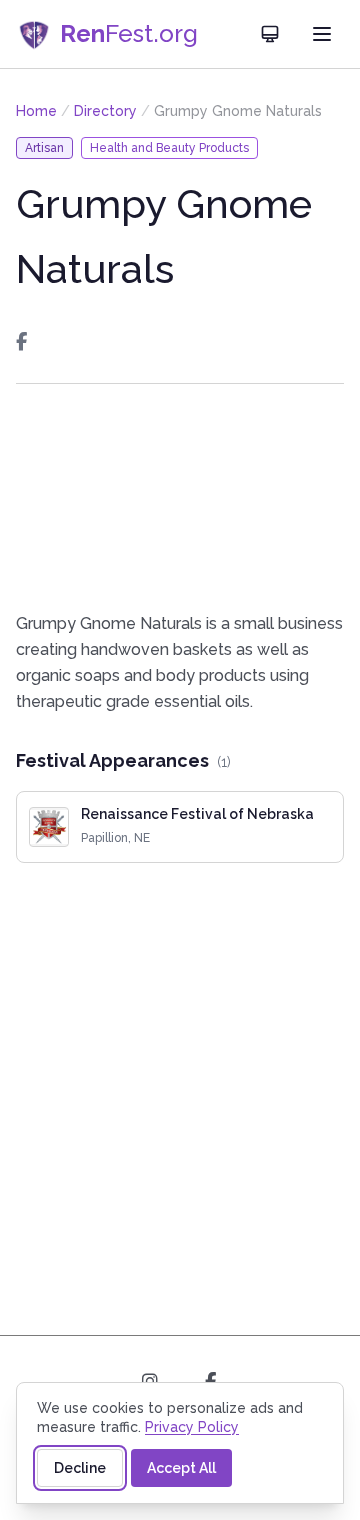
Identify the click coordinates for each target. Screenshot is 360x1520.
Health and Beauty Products (169, 148)
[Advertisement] (180, 497)
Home (36, 111)
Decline (80, 1468)
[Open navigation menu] (322, 34)
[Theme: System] (270, 34)
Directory (105, 111)
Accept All (181, 1468)
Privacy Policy (192, 1427)
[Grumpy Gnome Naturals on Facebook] (21, 342)
